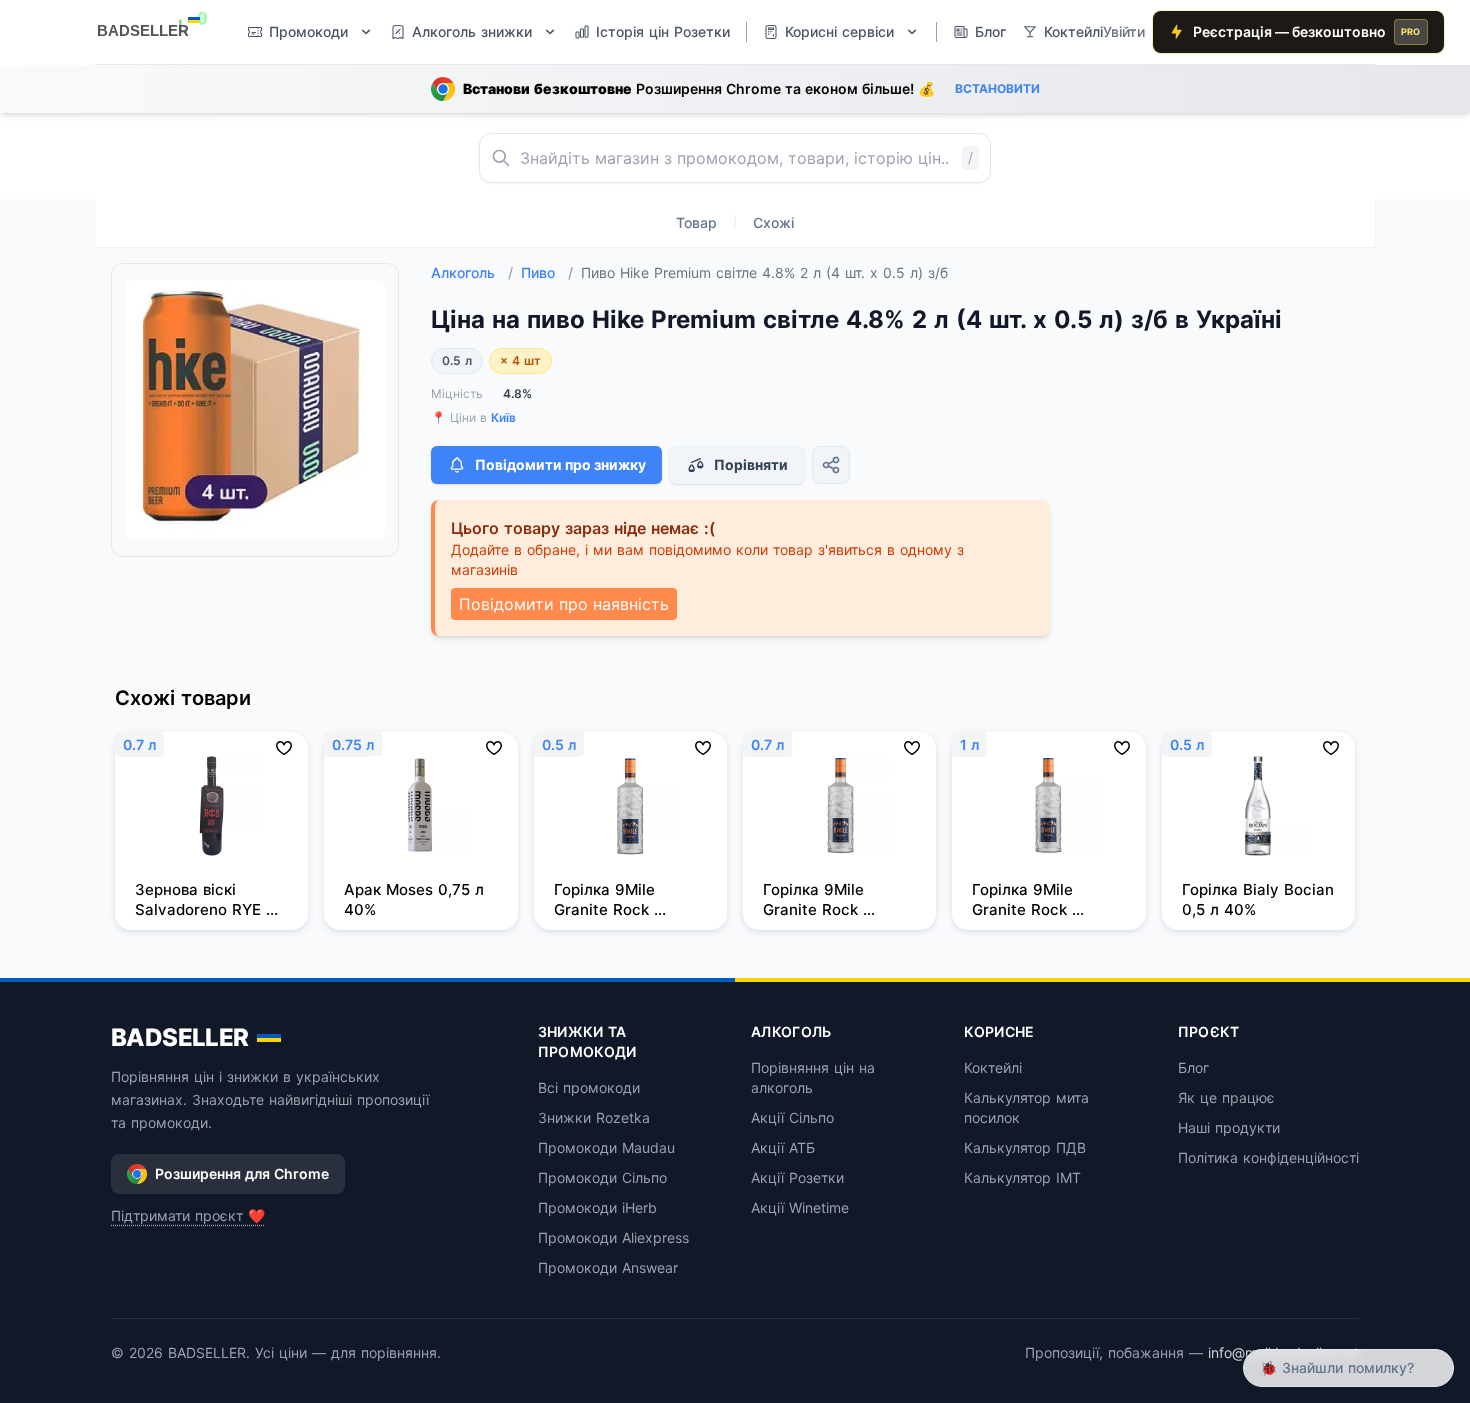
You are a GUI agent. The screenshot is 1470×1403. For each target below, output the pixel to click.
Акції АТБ (783, 1147)
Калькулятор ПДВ (1025, 1147)
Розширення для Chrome (242, 1173)
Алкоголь (472, 272)
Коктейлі (993, 1067)
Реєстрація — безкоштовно (1307, 31)
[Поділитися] (831, 465)
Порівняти (751, 464)
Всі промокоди (589, 1087)
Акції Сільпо (792, 1117)
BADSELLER (180, 1037)
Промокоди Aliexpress (613, 1237)
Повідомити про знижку (560, 464)
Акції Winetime (800, 1207)
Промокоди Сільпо (602, 1177)
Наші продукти (1229, 1127)
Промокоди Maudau (606, 1147)
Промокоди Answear (608, 1267)
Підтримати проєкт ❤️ (188, 1215)
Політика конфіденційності (1268, 1157)
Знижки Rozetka (594, 1117)
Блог (1193, 1067)
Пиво (547, 272)
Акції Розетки (797, 1177)
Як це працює (1226, 1097)
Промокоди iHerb (597, 1207)
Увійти (1124, 31)
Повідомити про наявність (564, 604)
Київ (503, 417)
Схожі (773, 222)
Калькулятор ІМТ (1022, 1177)
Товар (696, 222)
